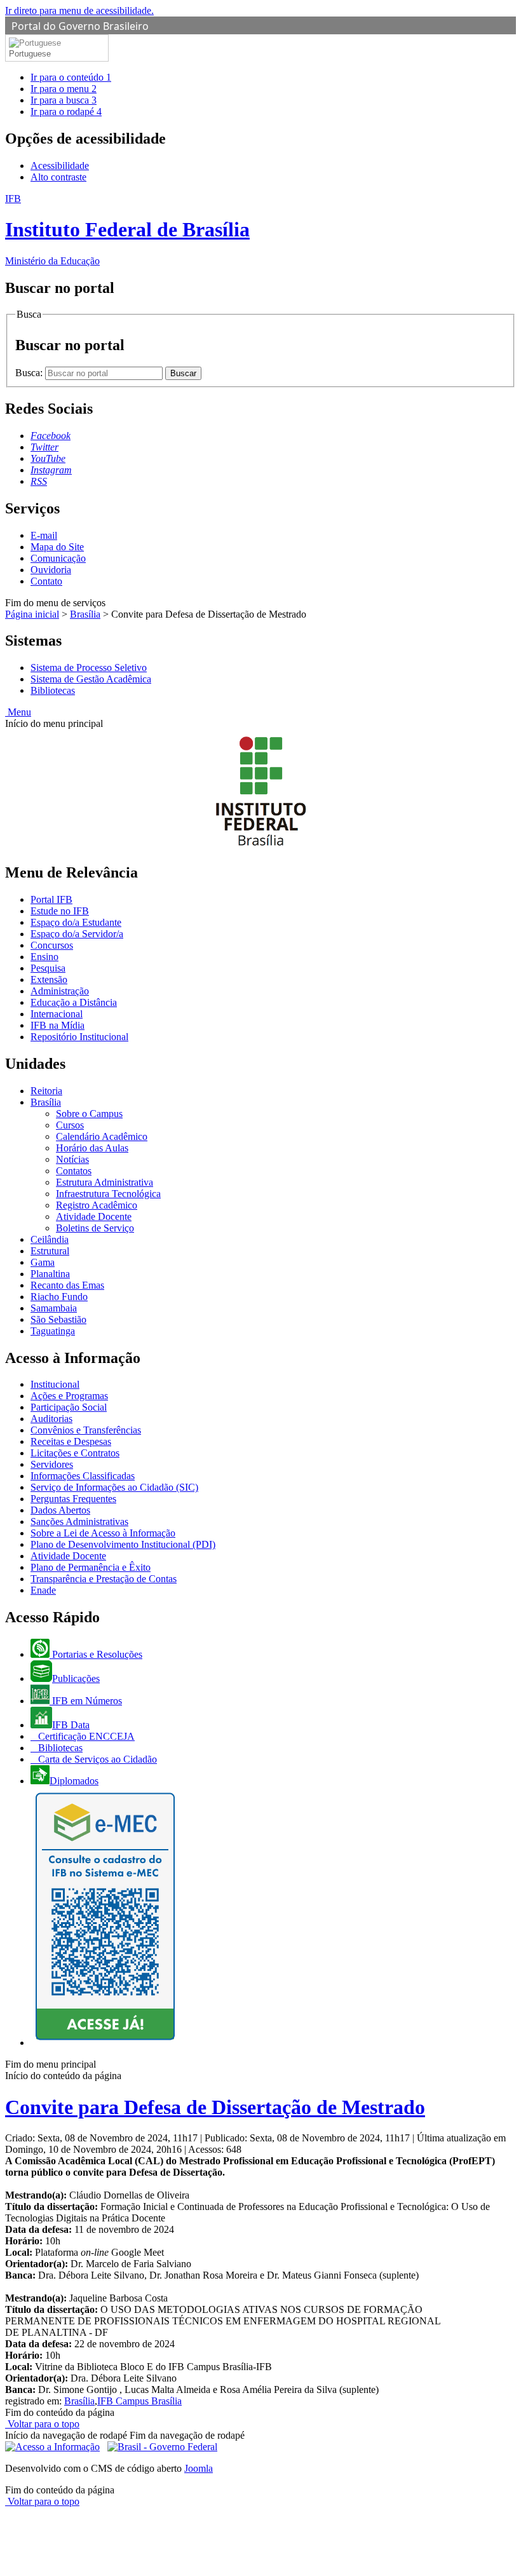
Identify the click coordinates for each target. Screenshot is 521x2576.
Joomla (199, 2468)
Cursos (70, 1125)
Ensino (44, 957)
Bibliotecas (53, 690)
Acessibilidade (60, 166)
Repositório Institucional (79, 1037)
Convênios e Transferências (86, 1430)
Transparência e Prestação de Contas (104, 1579)
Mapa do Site (57, 547)
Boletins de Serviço (95, 1228)
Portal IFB (51, 899)
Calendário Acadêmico (102, 1136)
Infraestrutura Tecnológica (108, 1194)
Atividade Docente (94, 1217)
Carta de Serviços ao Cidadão (96, 1759)
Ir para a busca (64, 100)
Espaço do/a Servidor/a (77, 934)
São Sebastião (58, 1319)
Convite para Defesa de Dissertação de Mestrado (215, 2107)
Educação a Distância (74, 1002)
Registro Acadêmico (97, 1205)
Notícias (72, 1159)
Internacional (57, 1014)
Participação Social (69, 1407)
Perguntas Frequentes (73, 1499)
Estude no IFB (60, 911)
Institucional (55, 1384)
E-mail (44, 535)
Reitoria (46, 1091)
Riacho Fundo (59, 1297)
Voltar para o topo (42, 2424)
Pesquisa (48, 968)
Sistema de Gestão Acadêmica (91, 679)
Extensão (49, 980)
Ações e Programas (69, 1396)
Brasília (85, 614)
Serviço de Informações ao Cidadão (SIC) (114, 1487)
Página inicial (32, 614)
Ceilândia (50, 1239)
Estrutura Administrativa (105, 1182)
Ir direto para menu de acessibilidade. (79, 10)
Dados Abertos (60, 1510)
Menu (18, 712)
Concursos (52, 945)
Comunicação (58, 558)
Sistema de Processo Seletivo (89, 668)
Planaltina (50, 1274)
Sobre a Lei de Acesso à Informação (103, 1533)
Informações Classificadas (83, 1476)
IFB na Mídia (58, 1025)
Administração (60, 991)
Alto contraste (58, 177)
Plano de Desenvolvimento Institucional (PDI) (123, 1544)
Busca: (30, 373)
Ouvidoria (51, 570)
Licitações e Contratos (75, 1453)
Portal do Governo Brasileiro (80, 26)
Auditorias (51, 1419)
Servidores (52, 1464)
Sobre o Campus (89, 1114)
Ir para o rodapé (66, 112)
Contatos (74, 1171)
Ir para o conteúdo (71, 77)
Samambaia (54, 1308)
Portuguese (30, 54)
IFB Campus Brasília (139, 2401)
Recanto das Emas (67, 1285)
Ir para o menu (64, 89)
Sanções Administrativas (79, 1522)
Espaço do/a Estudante (76, 922)
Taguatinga (53, 1331)
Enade (43, 1590)
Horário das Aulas (92, 1148)
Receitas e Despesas (71, 1441)
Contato (46, 581)
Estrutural (50, 1251)
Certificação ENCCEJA (85, 1736)
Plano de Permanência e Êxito (91, 1567)
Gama (43, 1262)
